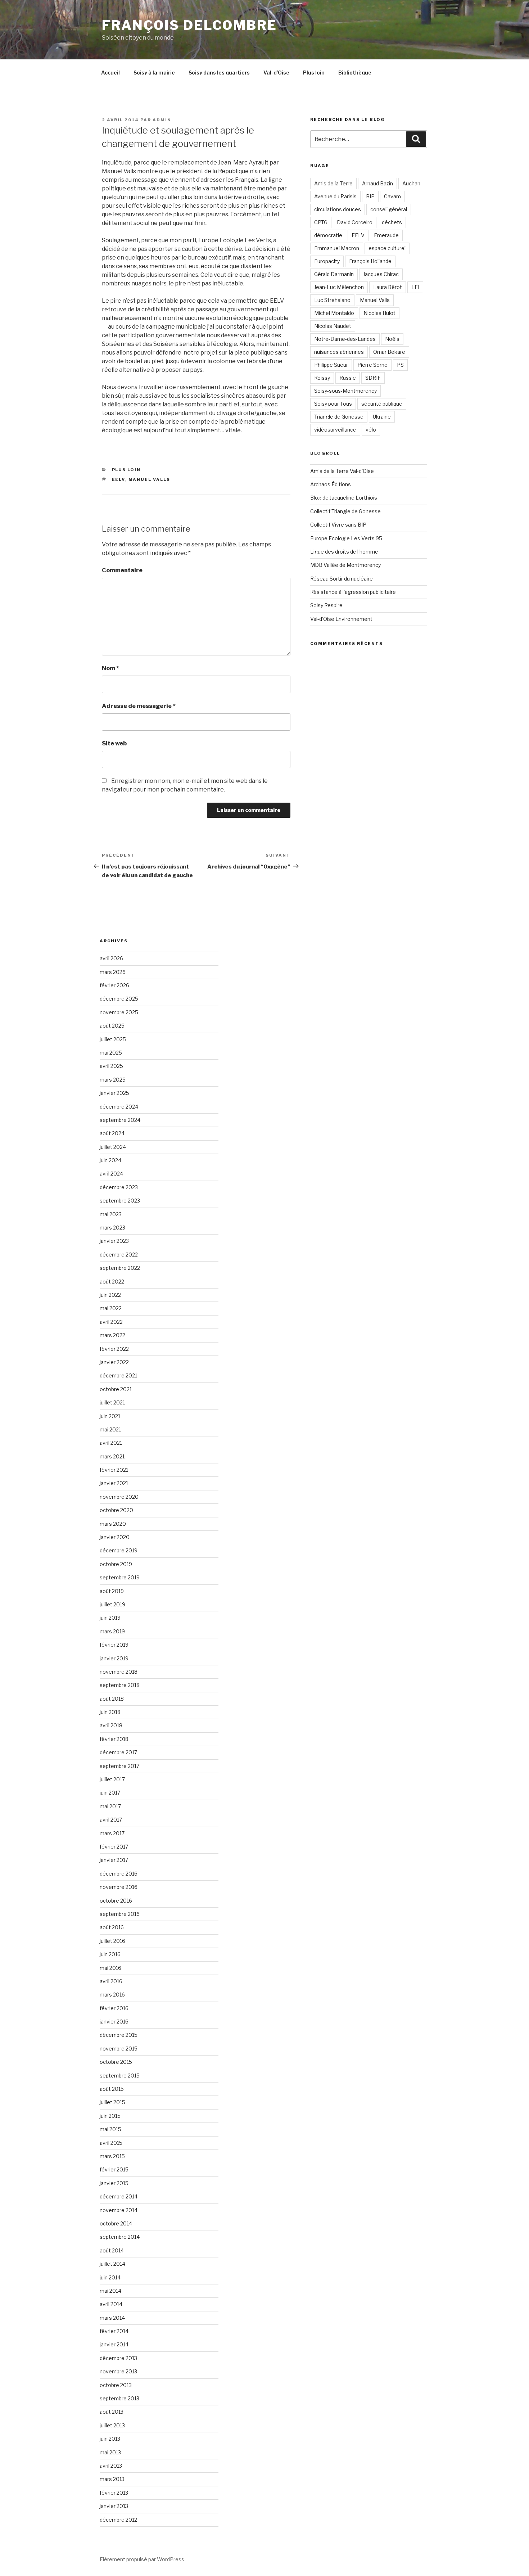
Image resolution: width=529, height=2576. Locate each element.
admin (162, 120)
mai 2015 (110, 2129)
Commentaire (122, 570)
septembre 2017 (119, 1766)
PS (400, 365)
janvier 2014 (114, 2344)
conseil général (389, 209)
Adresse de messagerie (139, 706)
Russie (348, 378)
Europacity (327, 261)
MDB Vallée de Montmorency (345, 565)
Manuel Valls (150, 479)
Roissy (322, 378)
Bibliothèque (355, 73)
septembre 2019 (120, 1577)
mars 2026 (113, 972)
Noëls (392, 339)
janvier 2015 (114, 2183)
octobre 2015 (116, 2062)
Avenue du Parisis (335, 196)
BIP (370, 196)
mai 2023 (111, 1214)
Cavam (392, 196)
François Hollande (370, 261)
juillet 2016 (112, 1941)
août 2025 (112, 1026)
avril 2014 (111, 2304)
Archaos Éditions (331, 484)
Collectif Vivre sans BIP (338, 525)
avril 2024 (111, 1174)
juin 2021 (110, 1416)
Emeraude (386, 235)
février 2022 (114, 1349)
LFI (415, 287)
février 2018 (114, 1739)
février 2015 (114, 2169)
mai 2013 (110, 2452)
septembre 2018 (120, 1685)
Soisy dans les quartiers (219, 73)
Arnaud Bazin (377, 183)
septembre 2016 (120, 1914)
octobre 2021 (116, 1389)
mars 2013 (112, 2479)
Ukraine (382, 417)
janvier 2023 (114, 1241)
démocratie (328, 235)
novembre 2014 (119, 2210)
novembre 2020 (119, 1497)
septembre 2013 (119, 2398)
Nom (110, 668)
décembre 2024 (119, 1107)
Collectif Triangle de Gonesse (345, 511)
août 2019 (112, 1591)
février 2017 (114, 1847)
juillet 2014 (112, 2264)
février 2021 (114, 1470)
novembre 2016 (119, 1887)
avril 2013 (111, 2466)
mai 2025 (111, 1053)
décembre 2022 (119, 1255)
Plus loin (314, 73)
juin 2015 (110, 2116)
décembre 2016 (119, 1874)
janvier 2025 (114, 1093)
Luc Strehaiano (332, 300)
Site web (114, 743)
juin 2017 (110, 1793)
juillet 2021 (112, 1402)
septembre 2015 (120, 2076)
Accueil (110, 73)
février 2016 (114, 2008)
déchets (392, 222)
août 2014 (112, 2250)
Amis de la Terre (333, 183)
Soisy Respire (326, 605)
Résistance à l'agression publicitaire (353, 592)
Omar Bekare (389, 352)
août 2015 (112, 2089)
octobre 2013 (116, 2385)
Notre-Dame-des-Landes (345, 339)
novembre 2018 (119, 1672)
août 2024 (112, 1133)
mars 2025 (113, 1080)
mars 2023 (112, 1228)
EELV (119, 479)
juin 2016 (110, 1954)
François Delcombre (189, 25)
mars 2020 (113, 1524)
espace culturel (387, 248)
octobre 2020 (116, 1510)
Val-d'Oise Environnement (341, 619)
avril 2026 (111, 958)
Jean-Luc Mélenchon (339, 287)
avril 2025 (111, 1066)
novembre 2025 (119, 1012)
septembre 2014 (120, 2237)
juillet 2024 (113, 1147)
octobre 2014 (116, 2223)
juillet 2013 (112, 2425)
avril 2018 (111, 1725)
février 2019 (114, 1645)
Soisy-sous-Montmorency (345, 391)
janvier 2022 (114, 1362)
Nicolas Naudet (333, 326)
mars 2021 (112, 1456)
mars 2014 (112, 2318)
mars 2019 (112, 1631)
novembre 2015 (119, 2049)
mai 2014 (110, 2291)
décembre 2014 (119, 2196)
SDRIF (373, 378)
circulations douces (338, 209)
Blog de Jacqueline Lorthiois (344, 498)
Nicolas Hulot (379, 313)
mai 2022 (111, 1308)
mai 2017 (110, 1806)
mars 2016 (112, 1995)
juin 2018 (110, 1712)
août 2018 (112, 1699)
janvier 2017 (114, 1860)
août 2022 (112, 1282)
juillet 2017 (112, 1779)
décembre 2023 (119, 1187)
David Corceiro (355, 222)
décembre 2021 (118, 1375)
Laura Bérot (388, 287)
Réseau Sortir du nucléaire (342, 579)
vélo (371, 430)
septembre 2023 (120, 1201)
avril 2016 (111, 1981)
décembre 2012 (118, 2520)
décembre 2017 (118, 1752)
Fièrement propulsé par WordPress (142, 2559)
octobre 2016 (116, 1901)
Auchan (411, 183)
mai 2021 (110, 1429)
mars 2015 (112, 2156)
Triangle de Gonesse (339, 417)
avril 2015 (111, 2143)
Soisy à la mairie (154, 73)
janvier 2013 (114, 2506)
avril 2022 (111, 1322)
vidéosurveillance (335, 430)
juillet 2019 (112, 1604)
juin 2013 (110, 2439)
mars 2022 (112, 1335)
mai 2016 (110, 1968)
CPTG (321, 222)
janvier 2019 (114, 1658)
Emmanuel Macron (337, 248)
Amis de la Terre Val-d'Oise (342, 471)
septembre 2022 (120, 1268)
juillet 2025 (113, 1039)
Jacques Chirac (381, 274)
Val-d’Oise (276, 73)
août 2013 (112, 2412)
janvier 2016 (114, 2022)
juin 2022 (110, 1295)
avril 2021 (111, 1443)
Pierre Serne (372, 365)
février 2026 (114, 985)
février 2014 (114, 2331)
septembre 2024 (120, 1120)
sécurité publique (382, 404)
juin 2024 (110, 1160)
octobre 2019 (116, 1564)
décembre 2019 (119, 1550)
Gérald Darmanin (334, 274)
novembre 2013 (118, 2371)
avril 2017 (111, 1820)
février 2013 (114, 2493)
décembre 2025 (119, 999)
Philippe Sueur (331, 365)
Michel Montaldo (334, 313)
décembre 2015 (119, 2035)
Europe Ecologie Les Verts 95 (346, 538)
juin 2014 (110, 2277)
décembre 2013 (118, 2358)
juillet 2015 (112, 2102)
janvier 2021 (114, 1483)
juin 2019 (110, 1618)
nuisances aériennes (339, 352)
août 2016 (112, 1927)
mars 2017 (112, 1833)
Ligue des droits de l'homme (344, 552)
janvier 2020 (115, 1537)
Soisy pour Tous (333, 404)
